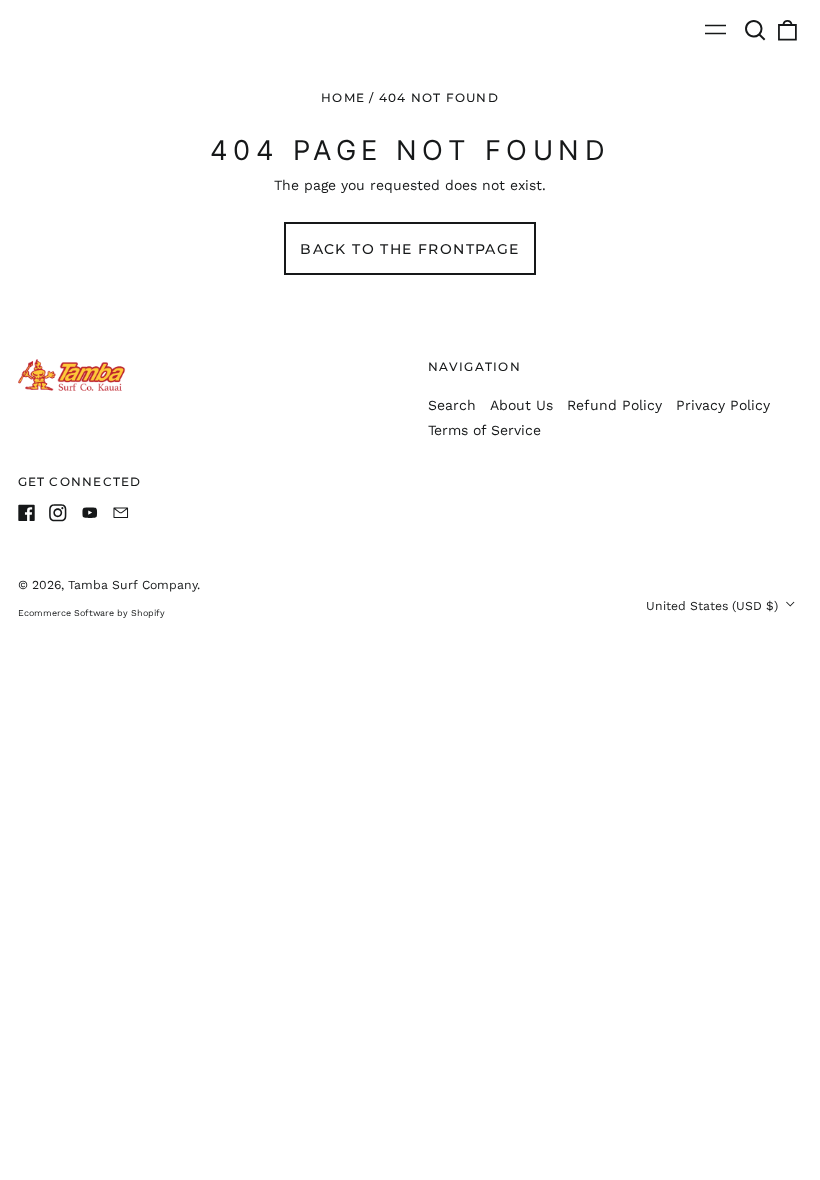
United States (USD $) (714, 606)
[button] (756, 30)
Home (343, 97)
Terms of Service (484, 430)
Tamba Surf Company (132, 585)
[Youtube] (90, 513)
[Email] (121, 513)
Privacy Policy (723, 405)
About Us (521, 405)
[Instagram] (58, 513)
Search (452, 405)
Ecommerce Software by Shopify (91, 613)
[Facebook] (27, 513)
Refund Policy (614, 405)
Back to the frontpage (409, 249)
